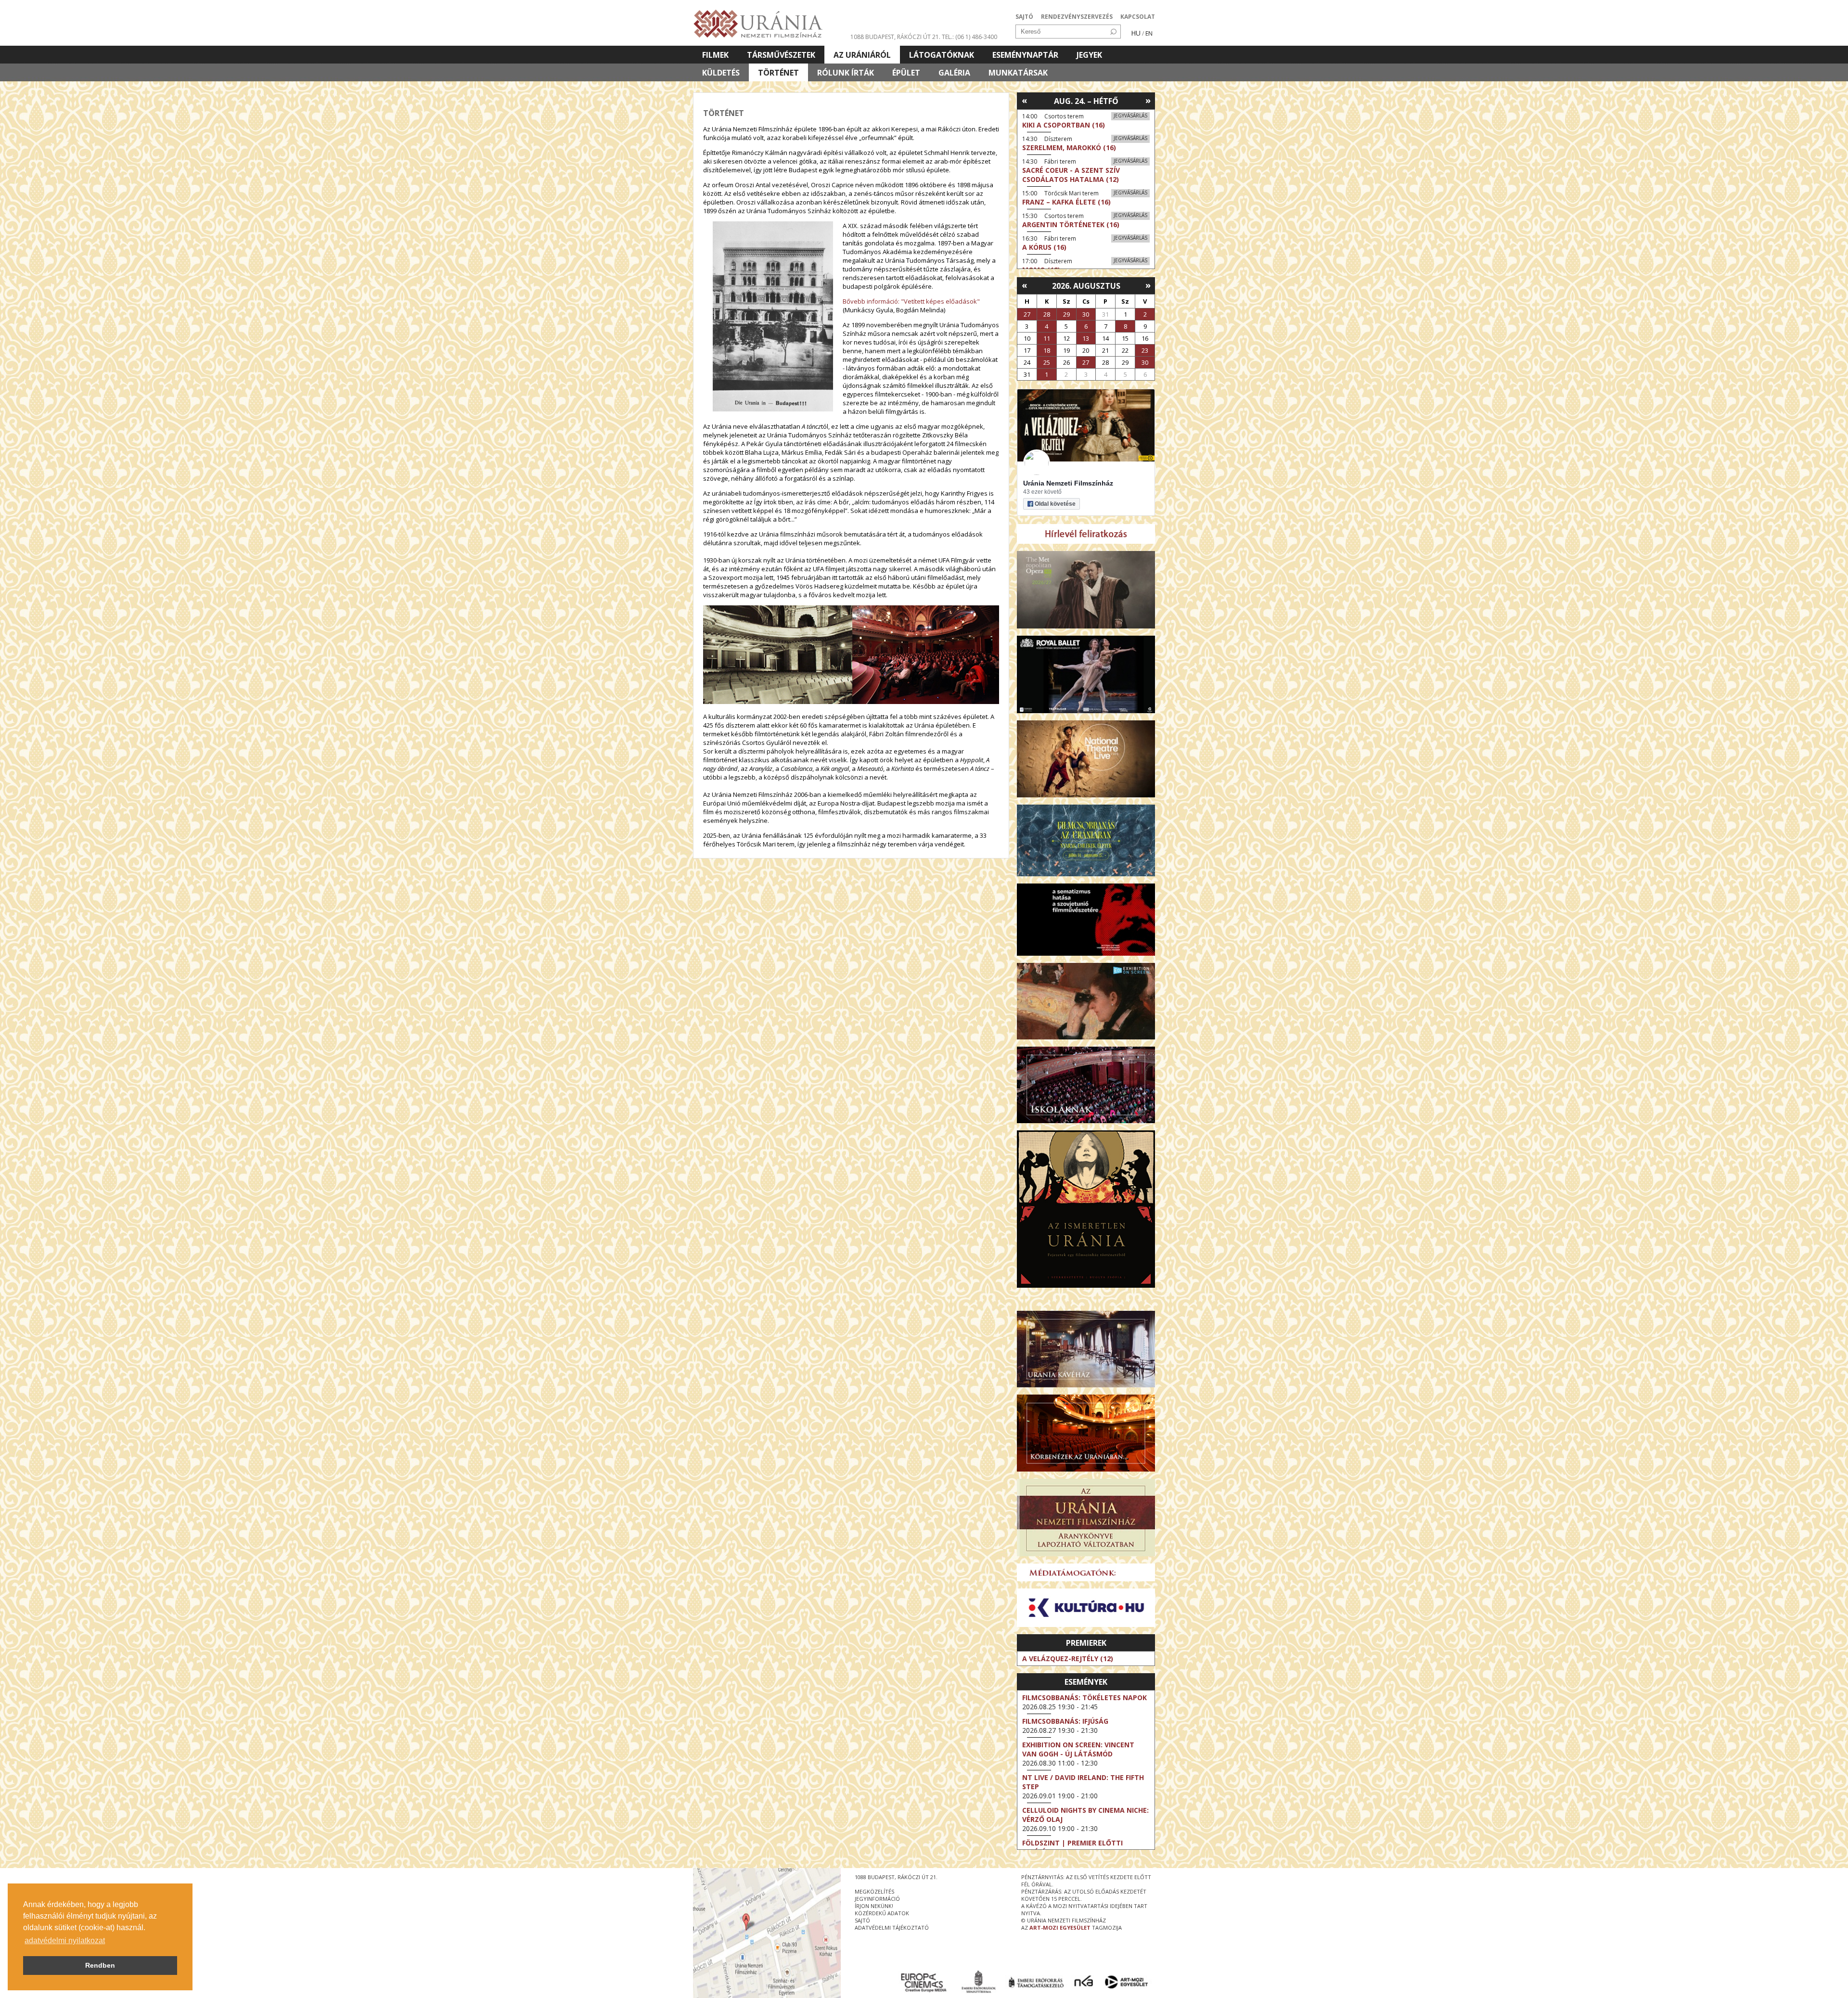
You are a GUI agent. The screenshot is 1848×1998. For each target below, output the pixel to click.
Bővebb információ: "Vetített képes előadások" (911, 301)
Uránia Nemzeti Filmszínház (1068, 483)
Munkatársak (1018, 73)
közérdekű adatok (882, 1913)
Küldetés (721, 73)
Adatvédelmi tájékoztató (892, 1928)
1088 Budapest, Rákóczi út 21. (895, 37)
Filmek (715, 55)
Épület (906, 73)
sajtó (862, 1920)
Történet (778, 73)
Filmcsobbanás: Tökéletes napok (1084, 1697)
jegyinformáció (877, 1899)
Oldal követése (1055, 504)
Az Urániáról (862, 55)
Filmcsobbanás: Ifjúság (1065, 1721)
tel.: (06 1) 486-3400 (969, 37)
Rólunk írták (846, 73)
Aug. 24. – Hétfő (1086, 101)
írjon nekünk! (874, 1906)
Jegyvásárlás (1130, 115)
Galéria (954, 73)
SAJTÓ (1024, 17)
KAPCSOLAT (1138, 17)
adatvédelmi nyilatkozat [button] (65, 1940)
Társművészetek (781, 55)
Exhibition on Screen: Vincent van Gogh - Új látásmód (1078, 1749)
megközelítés (874, 1891)
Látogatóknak (942, 55)
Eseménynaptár (1025, 55)
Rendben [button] (100, 1965)
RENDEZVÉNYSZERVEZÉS (1077, 17)
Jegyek (1089, 55)
